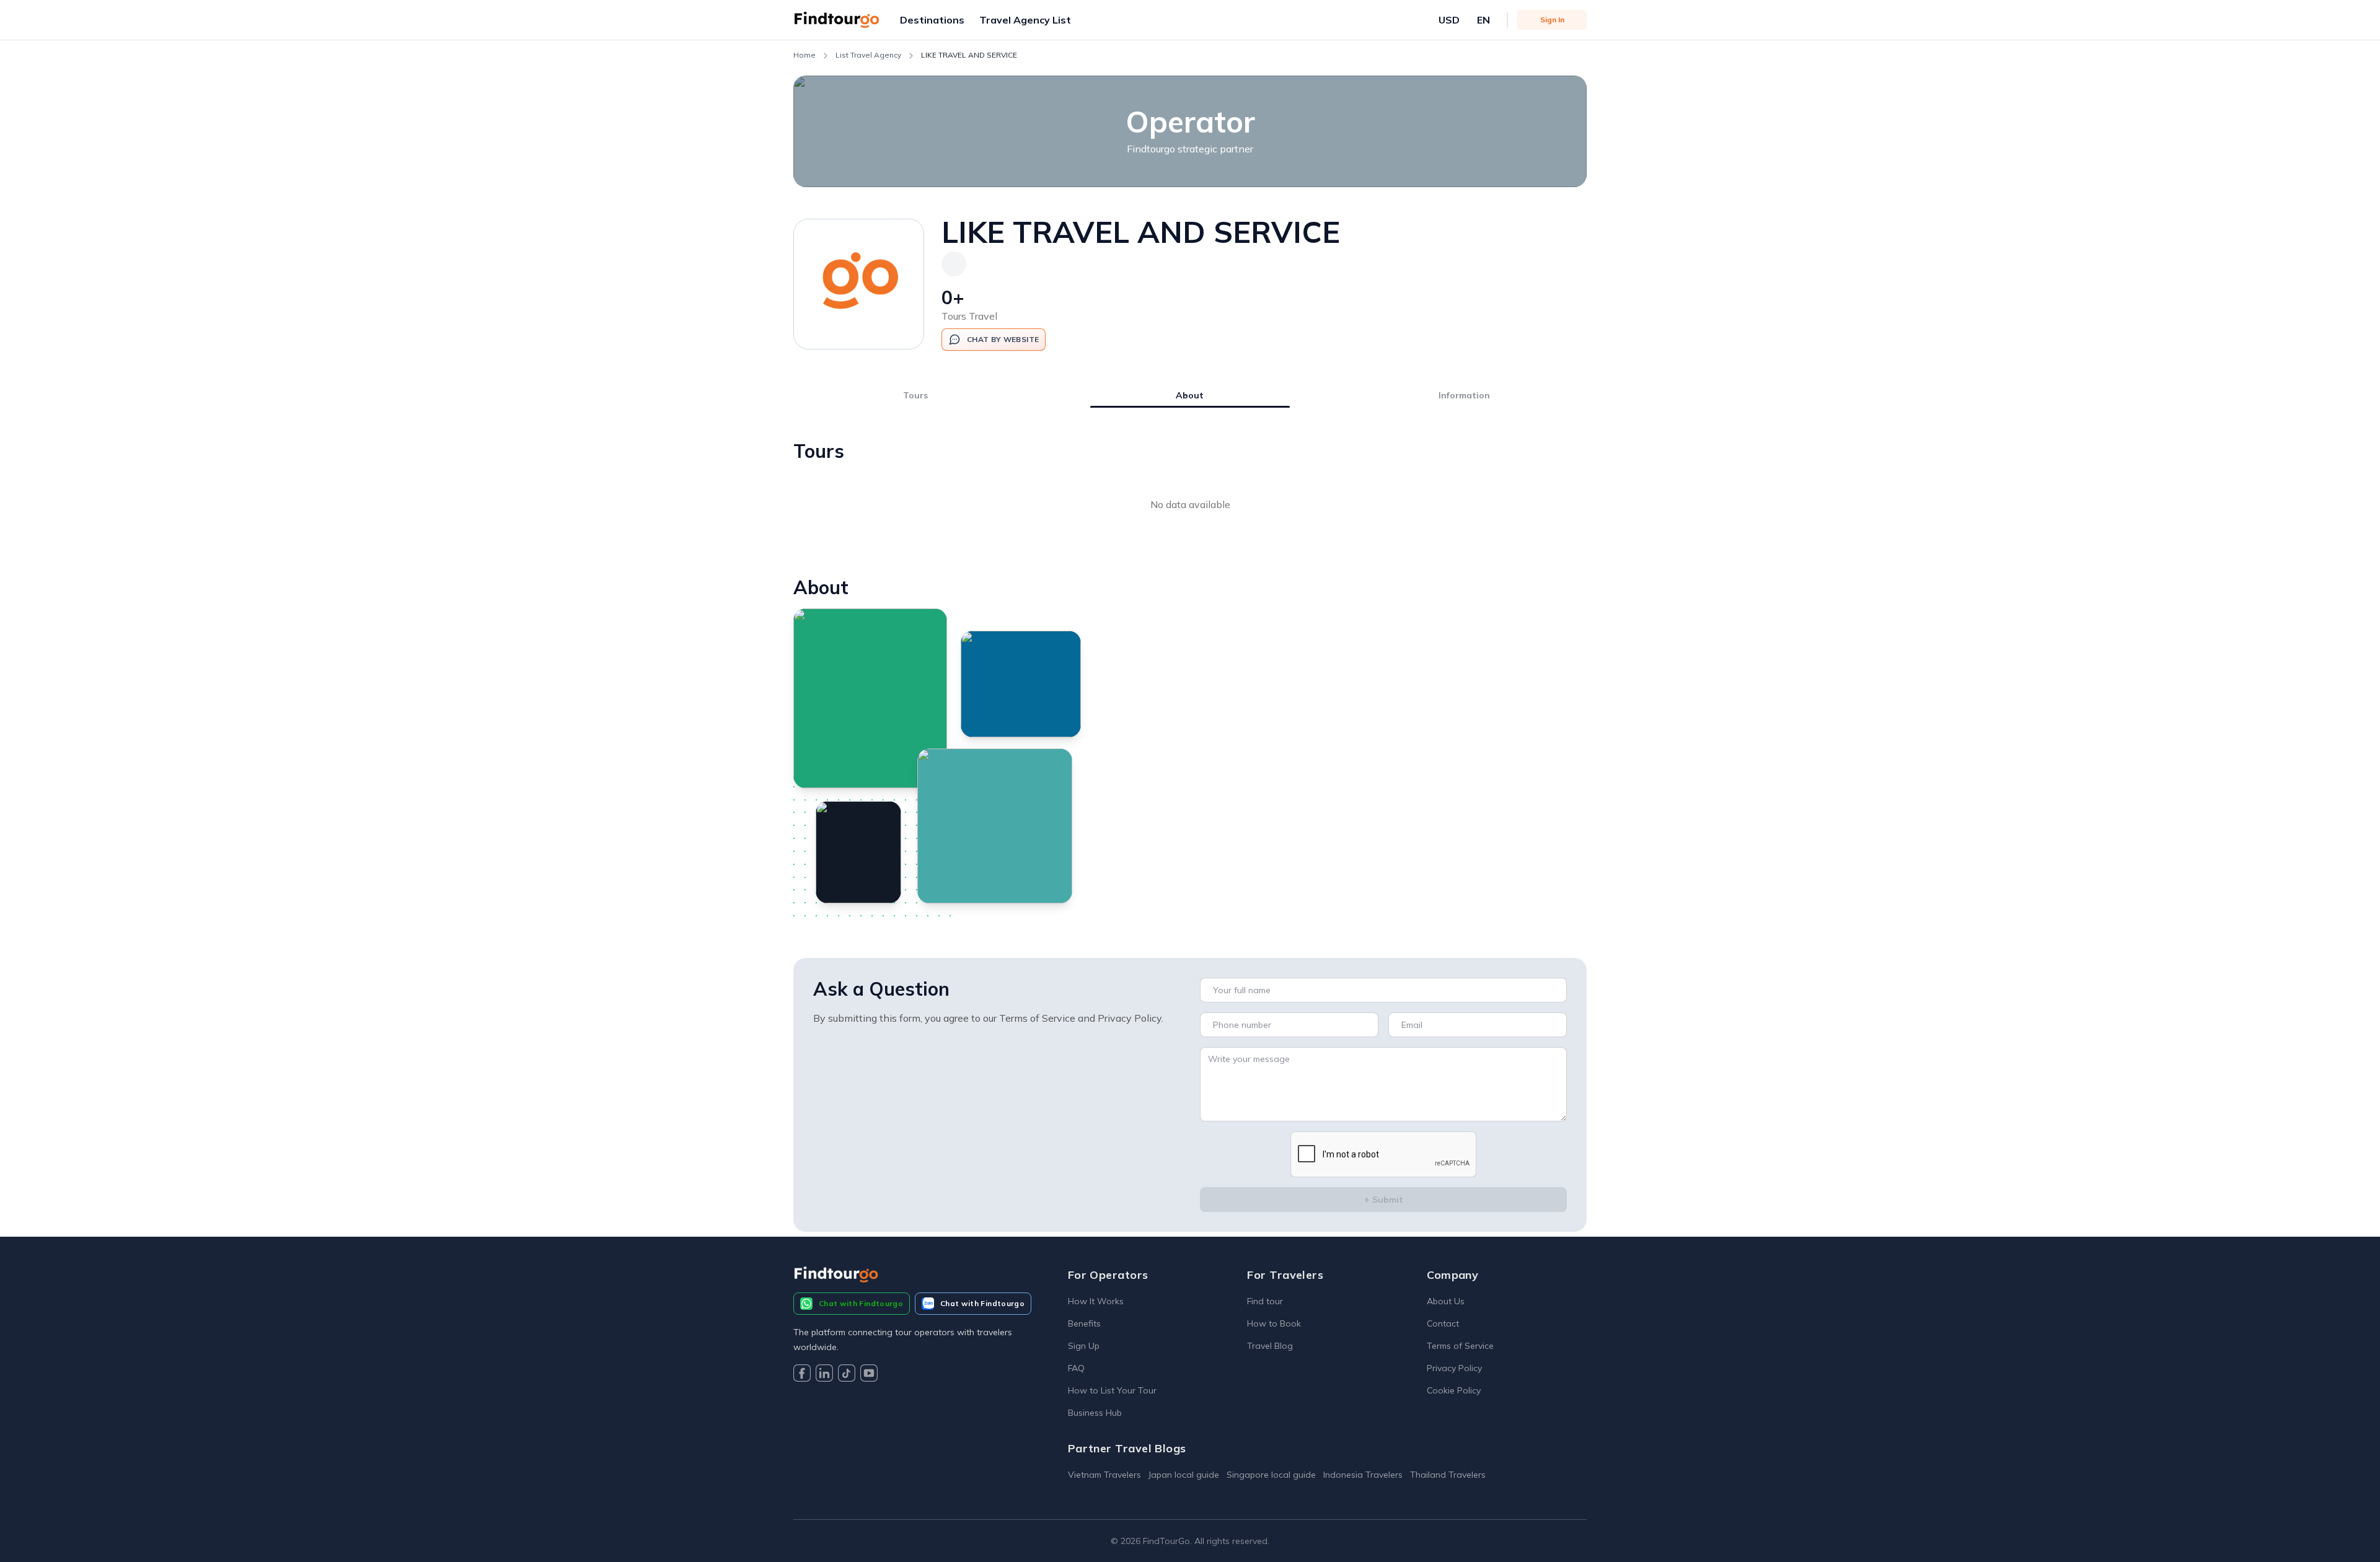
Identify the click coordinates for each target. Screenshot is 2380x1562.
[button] (932, 20)
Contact (1443, 1323)
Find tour (1265, 1301)
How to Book (1274, 1323)
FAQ (1076, 1368)
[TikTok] (847, 1375)
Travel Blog (1270, 1346)
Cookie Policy (1454, 1390)
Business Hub (1095, 1413)
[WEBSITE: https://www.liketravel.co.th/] (954, 264)
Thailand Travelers (1448, 1475)
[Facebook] (802, 1375)
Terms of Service (1460, 1346)
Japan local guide (1184, 1475)
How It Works (1096, 1301)
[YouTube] (869, 1375)
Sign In (1552, 20)
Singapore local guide (1271, 1475)
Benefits (1084, 1323)
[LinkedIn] (824, 1375)
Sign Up (1084, 1346)
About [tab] (1190, 395)
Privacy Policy (1454, 1368)
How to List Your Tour (1112, 1390)
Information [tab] (1464, 395)
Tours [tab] (915, 395)
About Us (1446, 1301)
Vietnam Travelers (1104, 1475)
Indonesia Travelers (1363, 1475)
